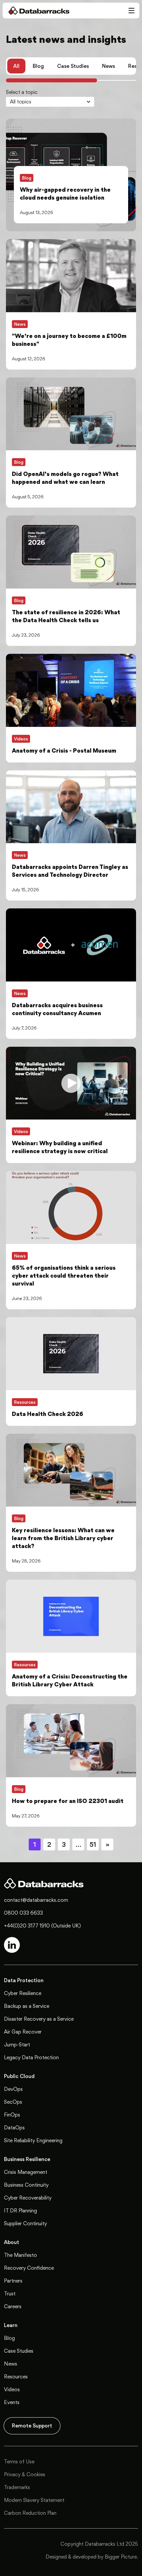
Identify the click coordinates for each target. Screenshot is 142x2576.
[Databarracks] (36, 11)
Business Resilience (27, 2159)
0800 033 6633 (23, 1913)
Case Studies (73, 66)
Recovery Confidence (29, 2268)
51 (93, 1844)
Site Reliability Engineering (33, 2140)
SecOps (13, 2102)
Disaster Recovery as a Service (39, 2019)
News (108, 66)
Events (12, 2402)
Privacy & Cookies (25, 2474)
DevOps (13, 2089)
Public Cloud (19, 2076)
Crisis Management (26, 2172)
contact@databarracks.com (36, 1900)
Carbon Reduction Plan (30, 2513)
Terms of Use (19, 2462)
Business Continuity (26, 2185)
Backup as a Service (27, 2006)
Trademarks (17, 2487)
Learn (11, 2325)
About (12, 2242)
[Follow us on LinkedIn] (12, 1945)
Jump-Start (17, 2045)
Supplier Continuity (25, 2223)
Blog (38, 66)
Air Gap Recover (23, 2032)
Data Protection (24, 1980)
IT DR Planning (20, 2211)
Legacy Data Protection (31, 2057)
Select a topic (22, 92)
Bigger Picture (121, 2557)
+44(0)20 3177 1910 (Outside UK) (42, 1926)
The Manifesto (20, 2255)
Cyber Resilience (23, 1993)
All (16, 66)
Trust (10, 2294)
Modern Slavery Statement (34, 2500)
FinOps (12, 2115)
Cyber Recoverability (28, 2198)
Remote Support (32, 2426)
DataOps (14, 2128)
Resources (16, 2377)
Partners (13, 2281)
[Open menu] (131, 11)
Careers (13, 2306)
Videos (12, 2389)
